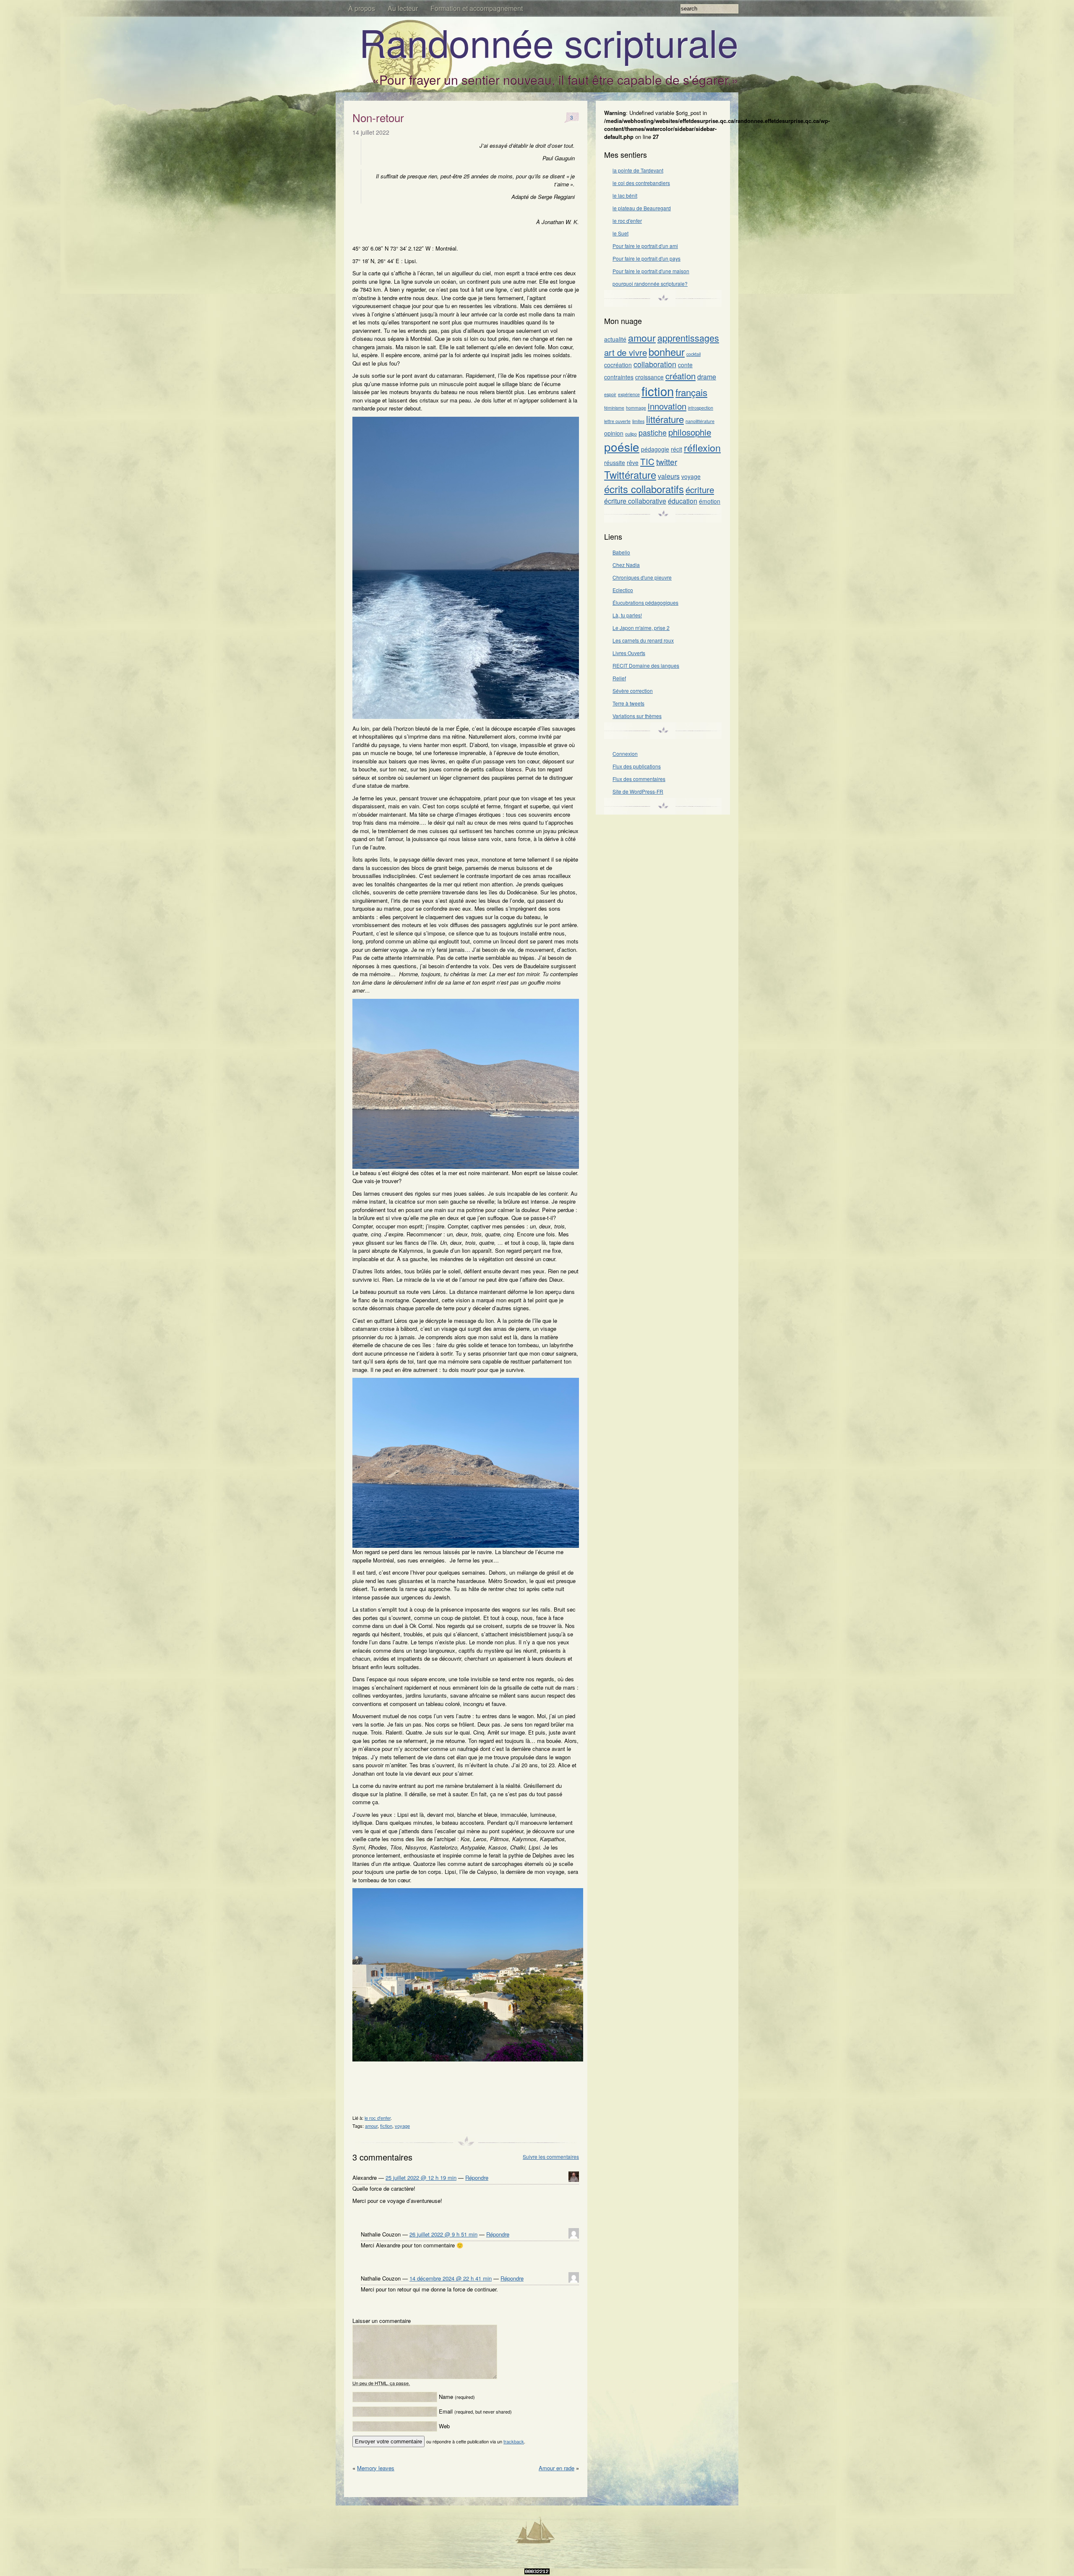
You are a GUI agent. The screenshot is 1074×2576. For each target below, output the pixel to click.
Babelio (621, 552)
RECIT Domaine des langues (646, 665)
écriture (700, 489)
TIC (647, 461)
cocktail (693, 354)
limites (638, 421)
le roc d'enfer (378, 2118)
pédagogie (655, 449)
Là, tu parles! (627, 615)
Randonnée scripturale (549, 42)
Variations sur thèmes (637, 716)
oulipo (631, 434)
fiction (386, 2126)
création (680, 376)
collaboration (655, 364)
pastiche (653, 432)
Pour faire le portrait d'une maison (651, 271)
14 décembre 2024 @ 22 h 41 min (451, 2278)
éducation (683, 501)
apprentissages (688, 338)
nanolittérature (700, 421)
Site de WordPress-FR (638, 791)
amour (371, 2126)
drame (707, 377)
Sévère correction (633, 691)
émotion (710, 501)
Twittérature (630, 475)
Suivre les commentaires (551, 2157)
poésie (622, 447)
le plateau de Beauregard (642, 208)
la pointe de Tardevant (638, 170)
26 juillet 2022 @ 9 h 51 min (443, 2234)
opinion (614, 433)
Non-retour (378, 117)
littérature (665, 419)
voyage (402, 2126)
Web (444, 2426)
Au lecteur (403, 8)
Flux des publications (637, 766)
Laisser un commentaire (382, 2321)
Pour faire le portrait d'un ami (645, 246)
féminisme (614, 408)
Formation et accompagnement (477, 8)
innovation (667, 406)
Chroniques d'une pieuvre (642, 577)
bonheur (667, 352)
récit (676, 449)
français (691, 392)
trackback (514, 2441)
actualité (615, 339)
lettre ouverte (617, 421)
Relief (619, 678)
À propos (362, 8)
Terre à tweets (628, 703)
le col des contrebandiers (641, 183)
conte (685, 365)
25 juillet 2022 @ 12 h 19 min (421, 2178)
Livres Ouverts (629, 653)
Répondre (477, 2178)
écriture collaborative (635, 501)
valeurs (669, 476)
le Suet (620, 233)
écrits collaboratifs (644, 489)
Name (457, 2397)
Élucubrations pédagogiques (645, 602)
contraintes (619, 377)
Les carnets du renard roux (643, 640)
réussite (615, 462)
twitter (667, 461)
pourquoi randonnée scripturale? (650, 283)
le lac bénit (625, 195)
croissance (649, 377)
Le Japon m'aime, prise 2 (641, 628)
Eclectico (623, 590)
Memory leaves (376, 2468)
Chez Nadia (626, 565)
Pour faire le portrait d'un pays (646, 258)
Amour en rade (557, 2468)
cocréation (618, 365)
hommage (636, 408)
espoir (610, 394)
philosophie (690, 432)
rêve (633, 462)
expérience (629, 394)
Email (475, 2411)
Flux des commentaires (639, 779)
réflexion (702, 447)
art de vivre (626, 352)
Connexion (625, 754)
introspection (701, 408)
